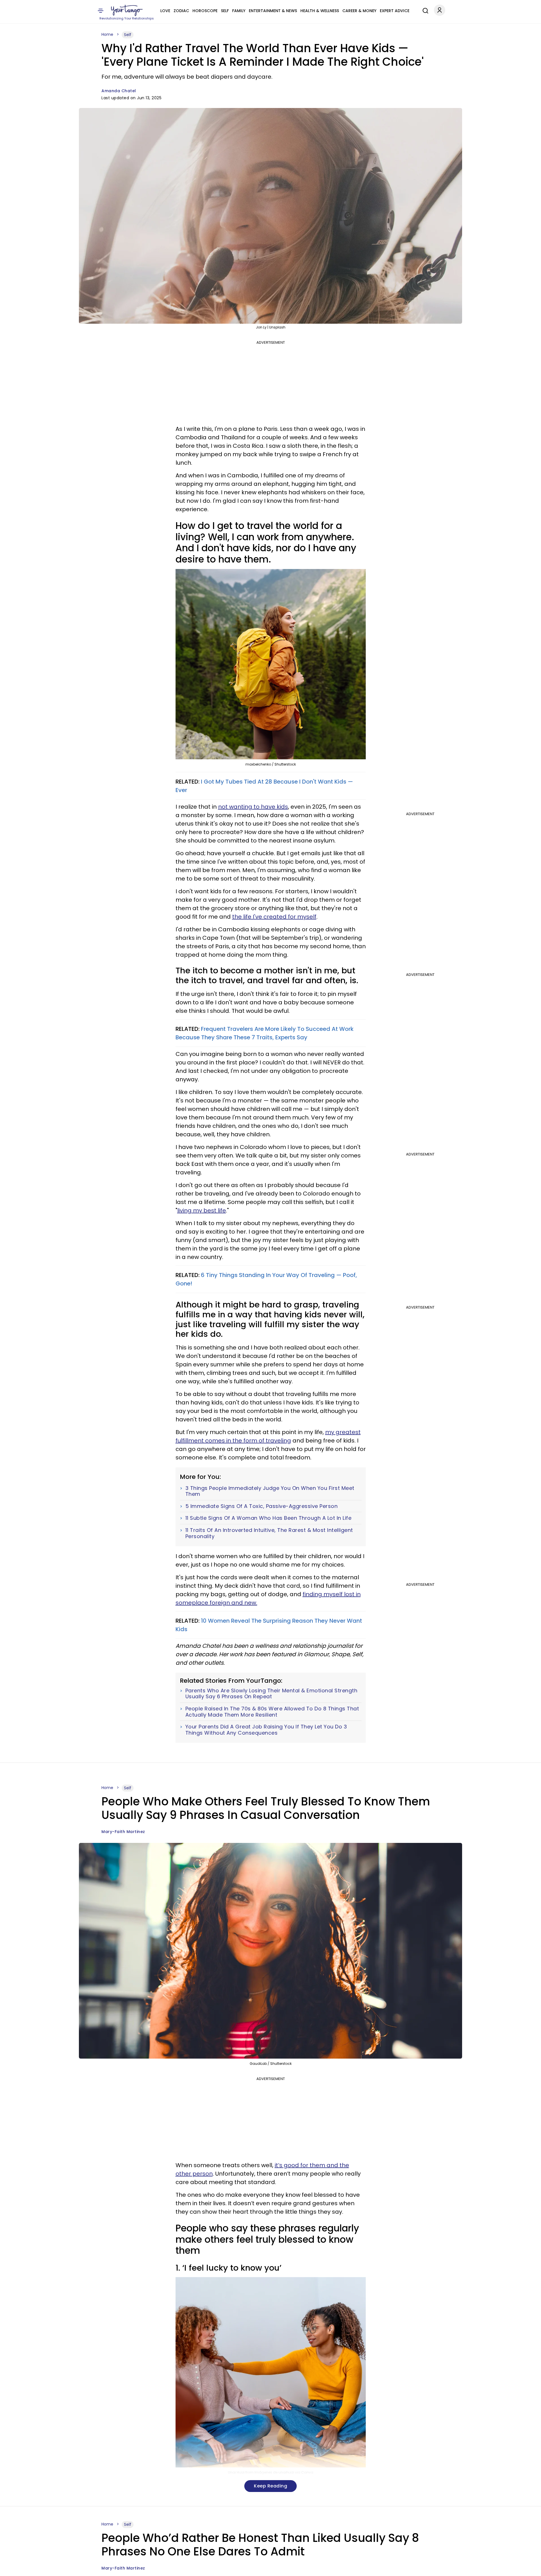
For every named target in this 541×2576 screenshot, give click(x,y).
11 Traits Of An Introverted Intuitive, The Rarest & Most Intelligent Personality (269, 1533)
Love (165, 11)
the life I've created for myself (274, 917)
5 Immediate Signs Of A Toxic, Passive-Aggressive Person (262, 1506)
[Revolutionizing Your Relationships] (127, 10)
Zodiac (181, 11)
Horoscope (205, 11)
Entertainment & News (273, 11)
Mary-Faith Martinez (123, 1832)
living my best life (202, 1210)
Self (225, 11)
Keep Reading (270, 2486)
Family (239, 11)
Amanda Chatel (119, 91)
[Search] (424, 10)
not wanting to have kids (253, 807)
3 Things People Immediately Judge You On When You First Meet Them (270, 1491)
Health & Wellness (320, 11)
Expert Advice (395, 11)
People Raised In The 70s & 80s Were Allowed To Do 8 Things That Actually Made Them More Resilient (272, 1712)
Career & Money (359, 11)
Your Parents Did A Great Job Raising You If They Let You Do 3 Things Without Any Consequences (266, 1730)
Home (107, 34)
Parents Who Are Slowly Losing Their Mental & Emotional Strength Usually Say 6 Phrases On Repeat (271, 1694)
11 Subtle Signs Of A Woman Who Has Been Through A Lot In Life (269, 1518)
